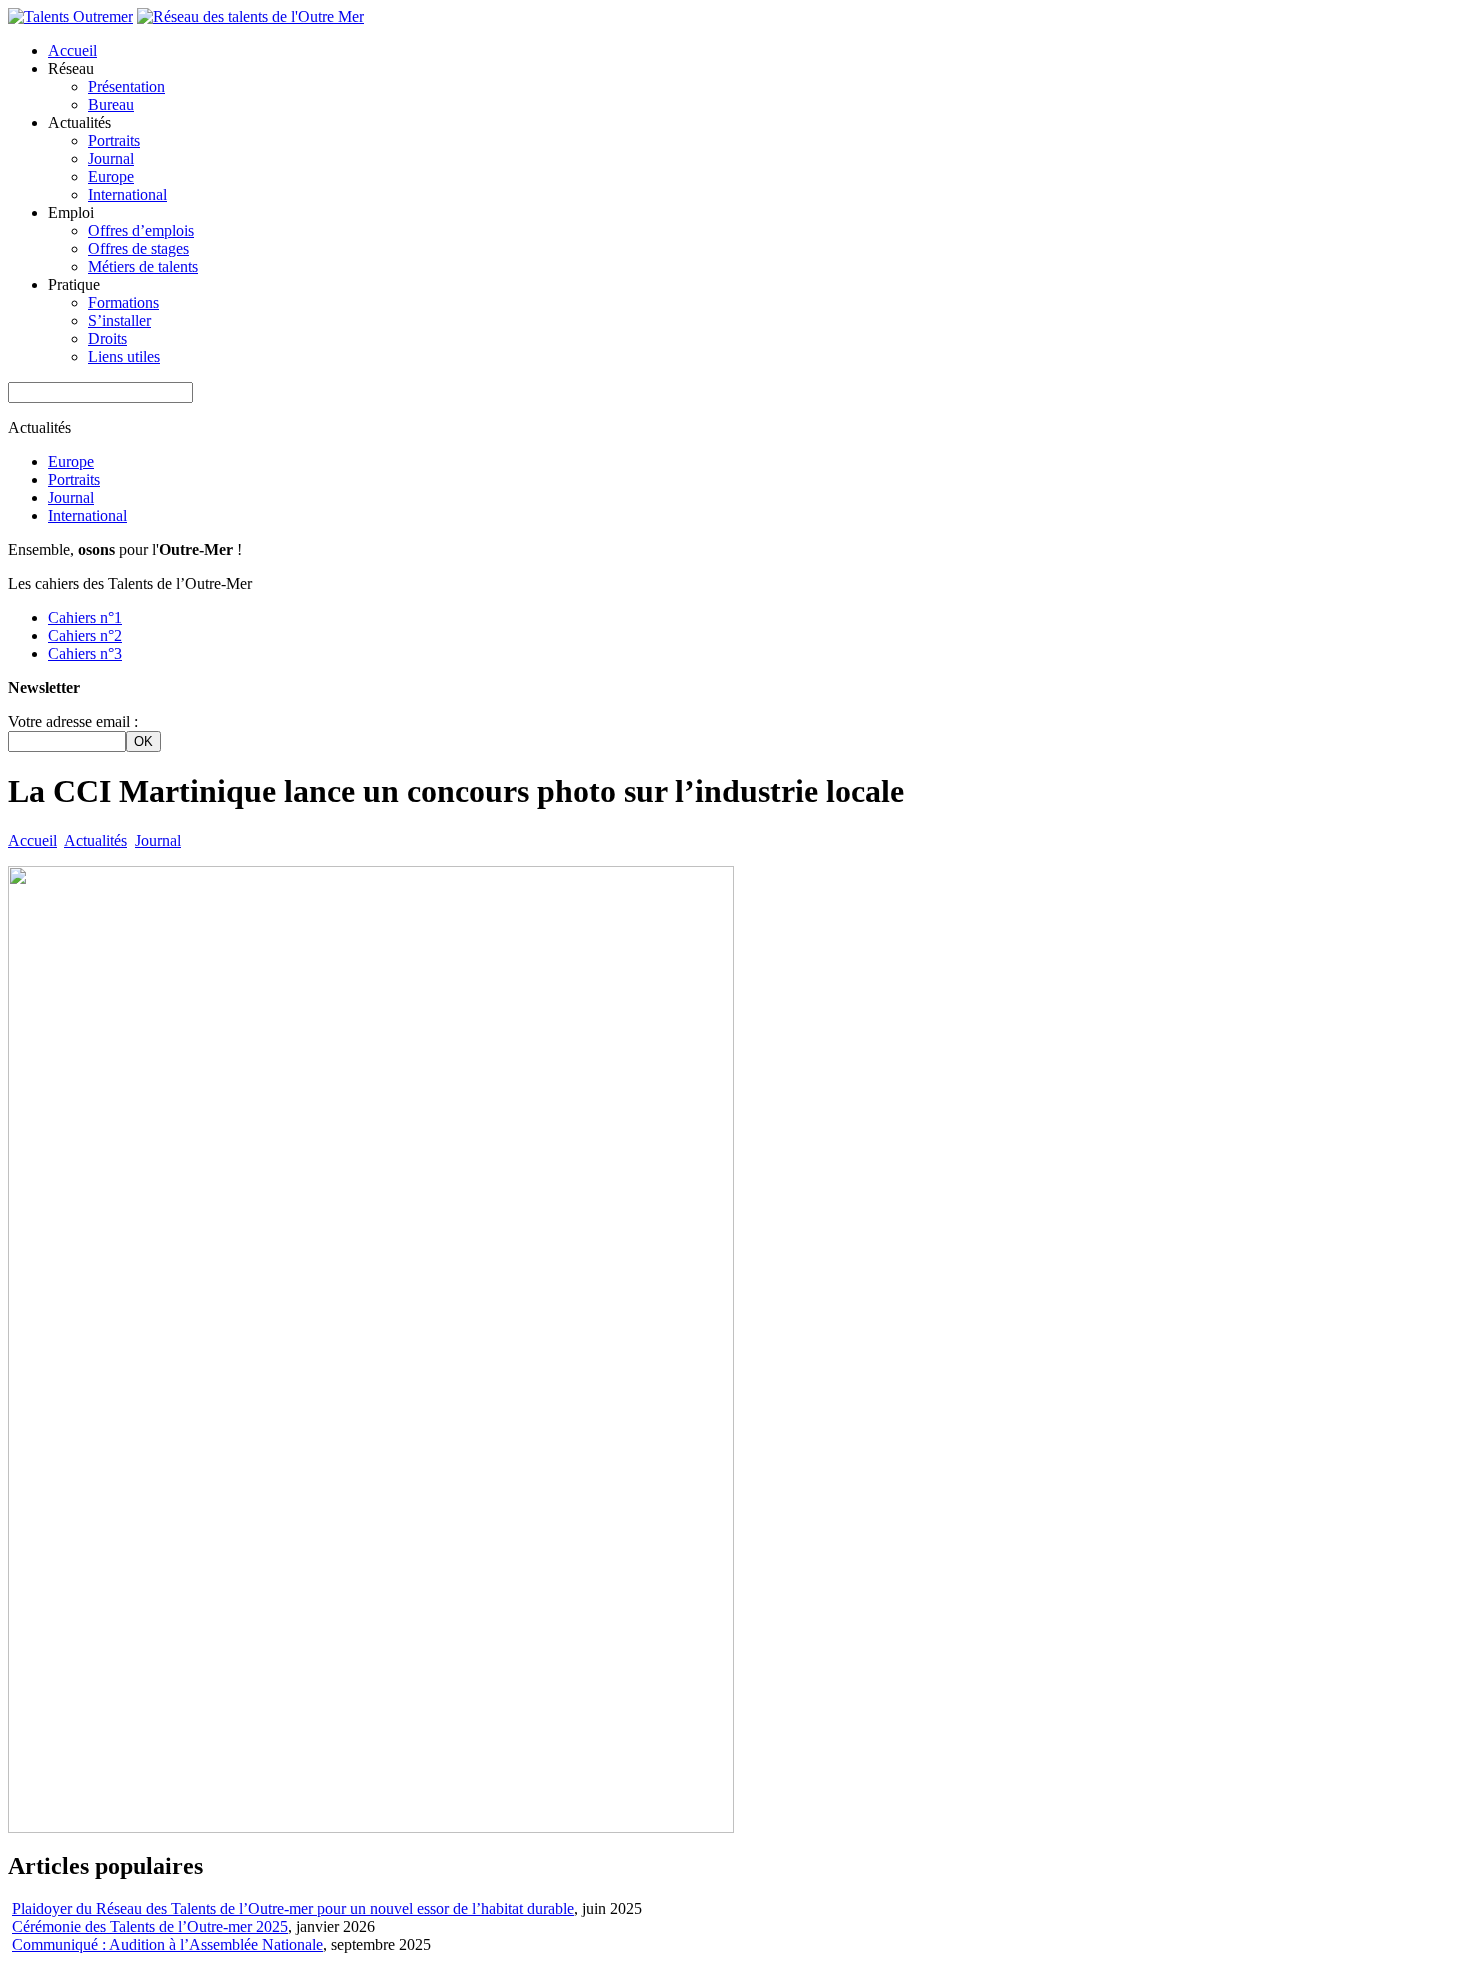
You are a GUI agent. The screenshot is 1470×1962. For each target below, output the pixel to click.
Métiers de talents (143, 266)
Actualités (95, 840)
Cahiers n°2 (85, 635)
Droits (107, 338)
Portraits (114, 140)
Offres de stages (138, 248)
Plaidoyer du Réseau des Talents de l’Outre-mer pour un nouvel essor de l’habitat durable (293, 1908)
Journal (111, 158)
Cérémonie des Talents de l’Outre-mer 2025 (150, 1926)
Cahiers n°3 (85, 653)
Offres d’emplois (141, 230)
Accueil (72, 50)
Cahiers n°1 (85, 617)
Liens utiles (124, 356)
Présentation (126, 86)
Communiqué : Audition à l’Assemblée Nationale (167, 1944)
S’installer (119, 320)
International (127, 194)
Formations (123, 302)
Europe (111, 176)
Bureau (111, 104)
